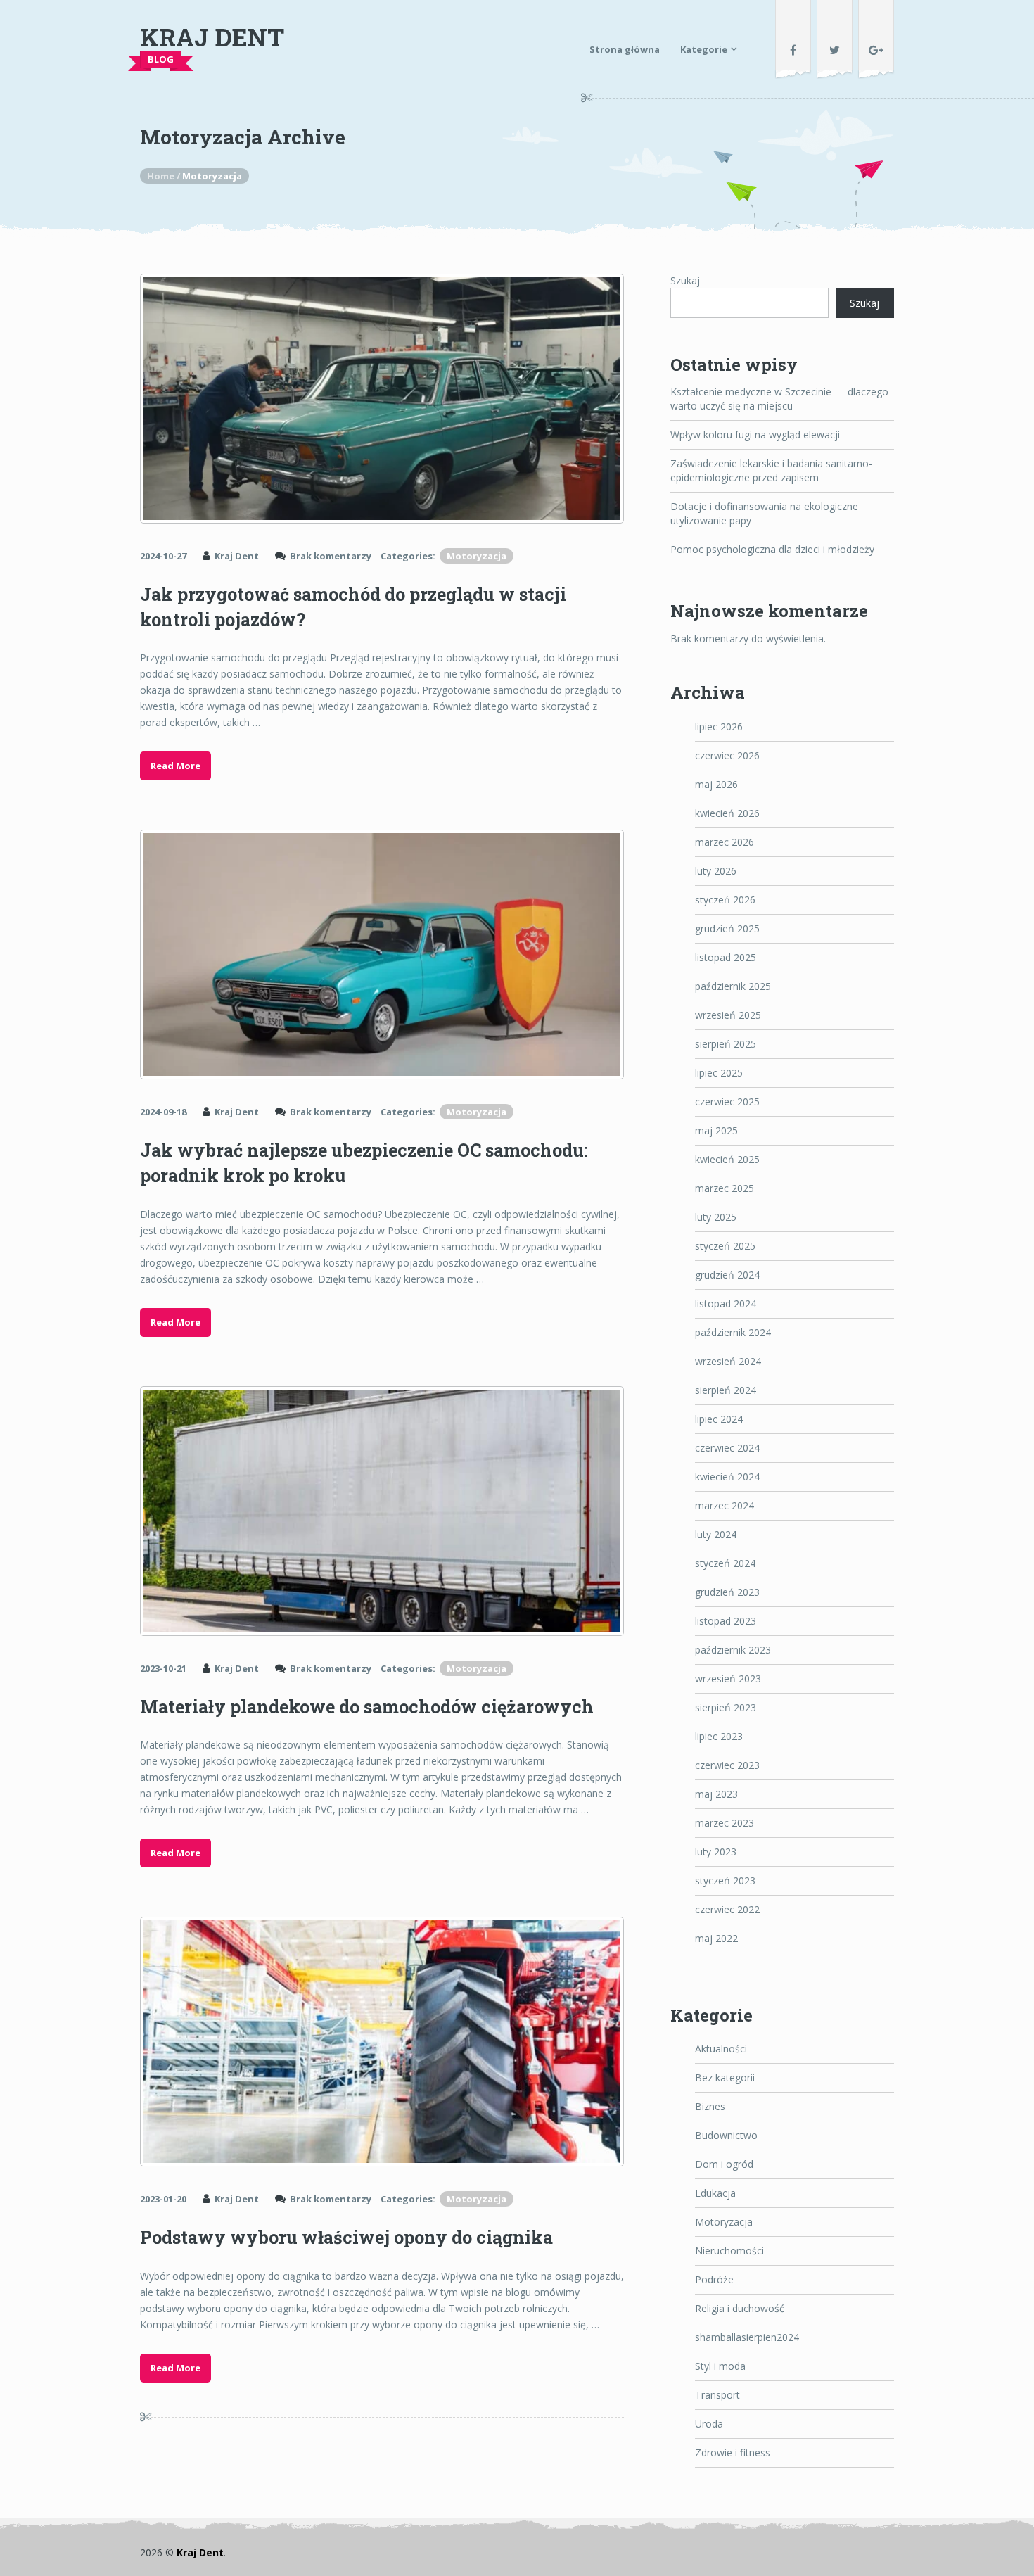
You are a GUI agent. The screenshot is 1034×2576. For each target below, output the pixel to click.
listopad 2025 (726, 957)
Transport (717, 2395)
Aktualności (721, 2049)
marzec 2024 (725, 1505)
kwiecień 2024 (727, 1477)
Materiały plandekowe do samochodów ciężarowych (367, 1707)
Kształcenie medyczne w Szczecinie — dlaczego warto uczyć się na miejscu (779, 399)
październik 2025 (733, 986)
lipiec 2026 (719, 727)
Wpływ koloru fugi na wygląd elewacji (755, 434)
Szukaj (685, 280)
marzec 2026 (725, 842)
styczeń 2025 (725, 1246)
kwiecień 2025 (727, 1159)
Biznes (710, 2106)
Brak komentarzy (331, 556)
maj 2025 (716, 1130)
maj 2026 (716, 784)
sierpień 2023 (726, 1707)
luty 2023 (716, 1852)
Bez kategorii (725, 2077)
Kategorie (704, 49)
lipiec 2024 (719, 1419)
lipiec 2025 (719, 1073)
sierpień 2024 (726, 1390)
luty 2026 (716, 871)
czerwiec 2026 (727, 755)
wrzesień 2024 (728, 1361)
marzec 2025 (725, 1188)
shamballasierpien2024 (747, 2337)
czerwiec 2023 (727, 1765)
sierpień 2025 (726, 1044)
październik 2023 (733, 1650)
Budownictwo (726, 2135)
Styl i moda (720, 2366)
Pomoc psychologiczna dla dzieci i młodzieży (772, 549)
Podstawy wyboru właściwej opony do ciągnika (346, 2237)
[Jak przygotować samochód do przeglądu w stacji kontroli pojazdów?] (382, 399)
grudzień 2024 (727, 1275)
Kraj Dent (212, 37)
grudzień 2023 (727, 1592)
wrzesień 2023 (728, 1679)
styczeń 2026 (725, 900)
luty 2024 (716, 1534)
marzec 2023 (725, 1823)
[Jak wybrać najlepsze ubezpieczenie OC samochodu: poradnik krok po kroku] (382, 954)
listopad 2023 (726, 1621)
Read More (175, 766)
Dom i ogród (724, 2164)
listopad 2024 (726, 1303)
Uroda (709, 2424)
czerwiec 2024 (727, 1448)
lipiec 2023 (719, 1736)
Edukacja (715, 2193)
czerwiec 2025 (727, 1102)
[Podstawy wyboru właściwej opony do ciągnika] (382, 2042)
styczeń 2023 (725, 1880)
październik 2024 (733, 1332)
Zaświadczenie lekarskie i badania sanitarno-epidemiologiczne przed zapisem (771, 470)
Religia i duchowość (740, 2308)
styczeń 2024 (725, 1563)
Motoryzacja (477, 556)
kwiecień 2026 (727, 813)
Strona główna (625, 49)
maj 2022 (716, 1938)
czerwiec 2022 (727, 1909)
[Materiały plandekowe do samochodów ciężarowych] (382, 1511)
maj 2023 (716, 1794)
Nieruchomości (729, 2251)
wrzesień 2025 (728, 1015)
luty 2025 (716, 1217)
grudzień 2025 (727, 928)
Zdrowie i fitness (733, 2453)
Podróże (714, 2279)
